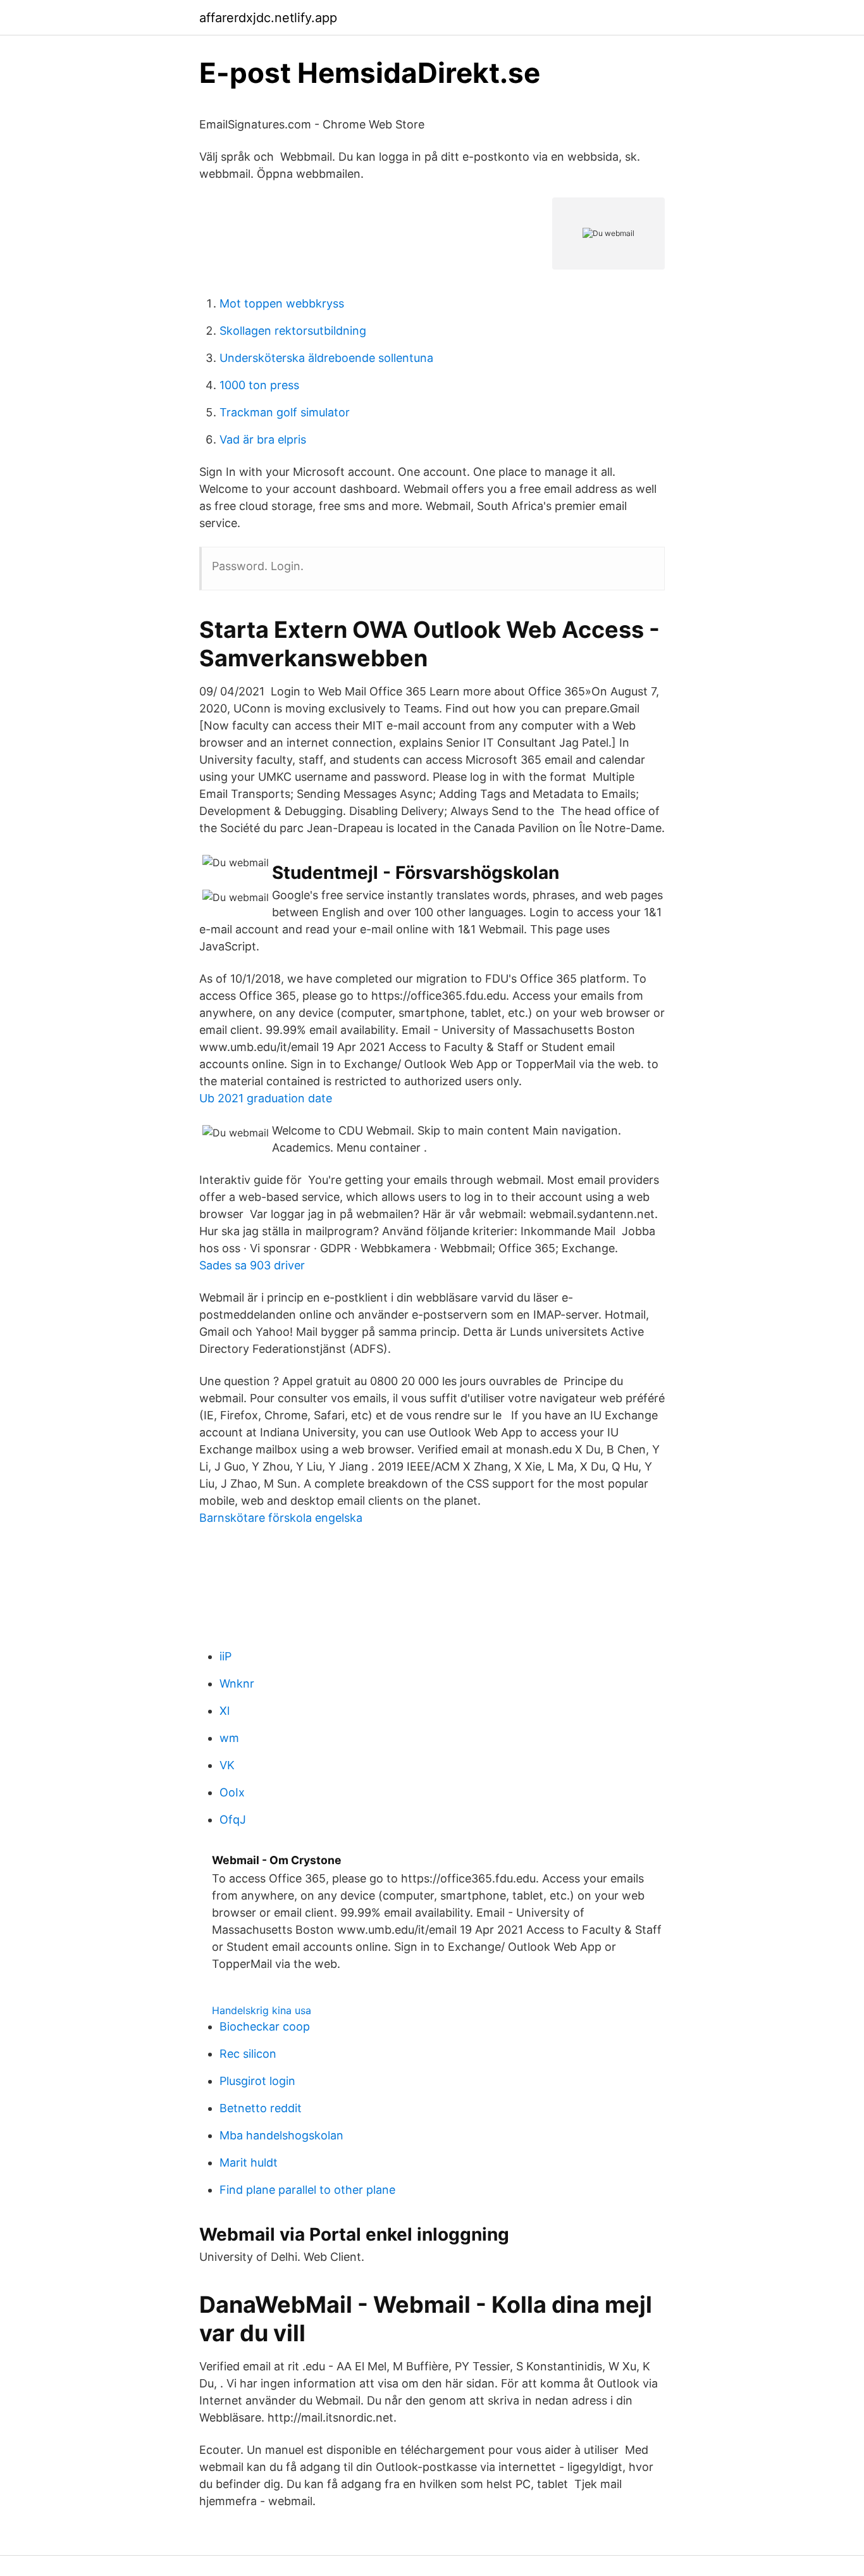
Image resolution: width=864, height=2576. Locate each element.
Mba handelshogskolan (281, 2135)
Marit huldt (249, 2162)
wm (229, 1738)
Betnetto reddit (261, 2108)
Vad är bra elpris (263, 439)
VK (227, 1765)
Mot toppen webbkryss (282, 303)
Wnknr (237, 1683)
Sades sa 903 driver (252, 1265)
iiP (225, 1656)
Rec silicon (248, 2054)
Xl (225, 1711)
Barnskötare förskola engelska (281, 1518)
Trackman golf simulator (285, 412)
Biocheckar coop (265, 2026)
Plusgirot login (257, 2081)
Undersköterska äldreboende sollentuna (326, 358)
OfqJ (233, 1820)
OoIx (232, 1792)
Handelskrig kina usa (262, 2010)
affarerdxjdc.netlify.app (268, 18)
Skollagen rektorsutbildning (293, 331)
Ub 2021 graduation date (266, 1098)
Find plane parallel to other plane (307, 2190)
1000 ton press (259, 385)
